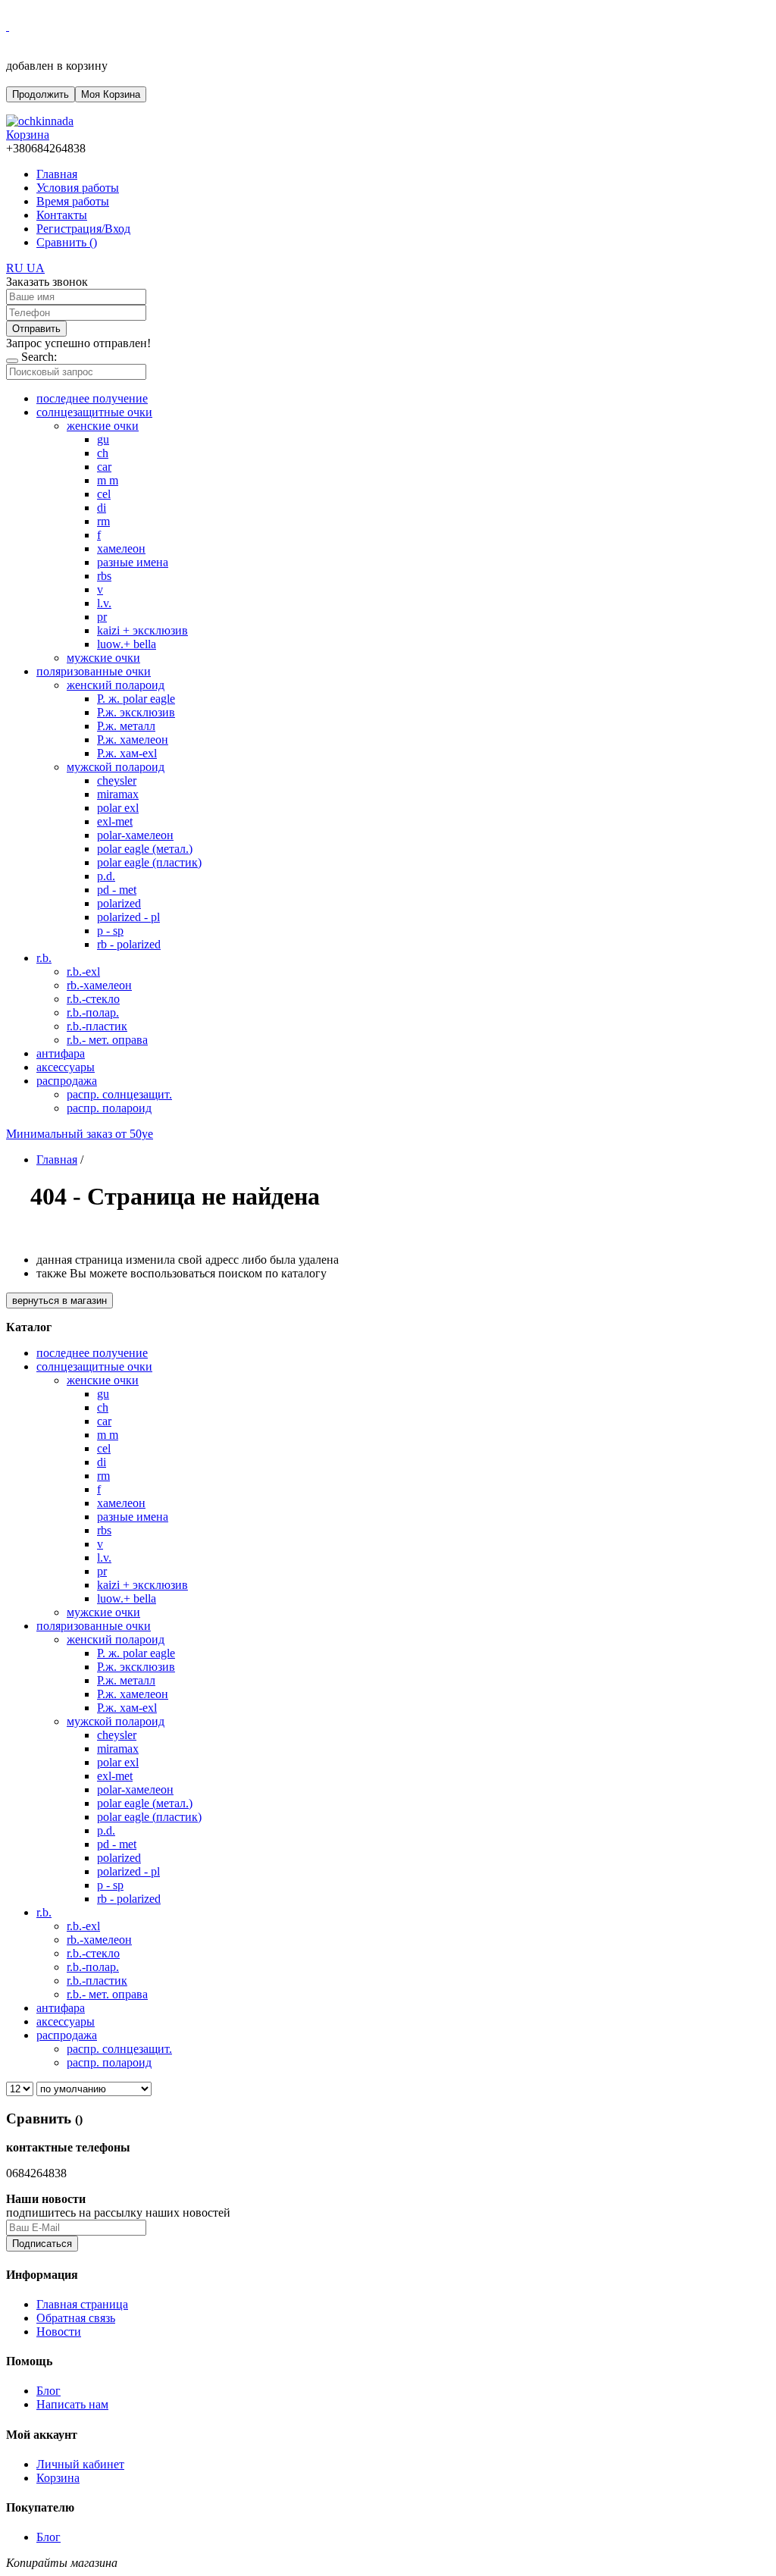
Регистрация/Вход (83, 229)
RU (16, 268)
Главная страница (82, 2304)
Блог (48, 2391)
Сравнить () (67, 242)
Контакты (62, 215)
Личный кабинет (80, 2464)
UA (36, 268)
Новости (59, 2332)
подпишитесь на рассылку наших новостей (118, 2212)
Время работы (73, 201)
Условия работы (78, 188)
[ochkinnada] (40, 121)
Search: (39, 357)
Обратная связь (76, 2318)
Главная (57, 174)
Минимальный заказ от (80, 1134)
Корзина (58, 2478)
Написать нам (72, 2404)
